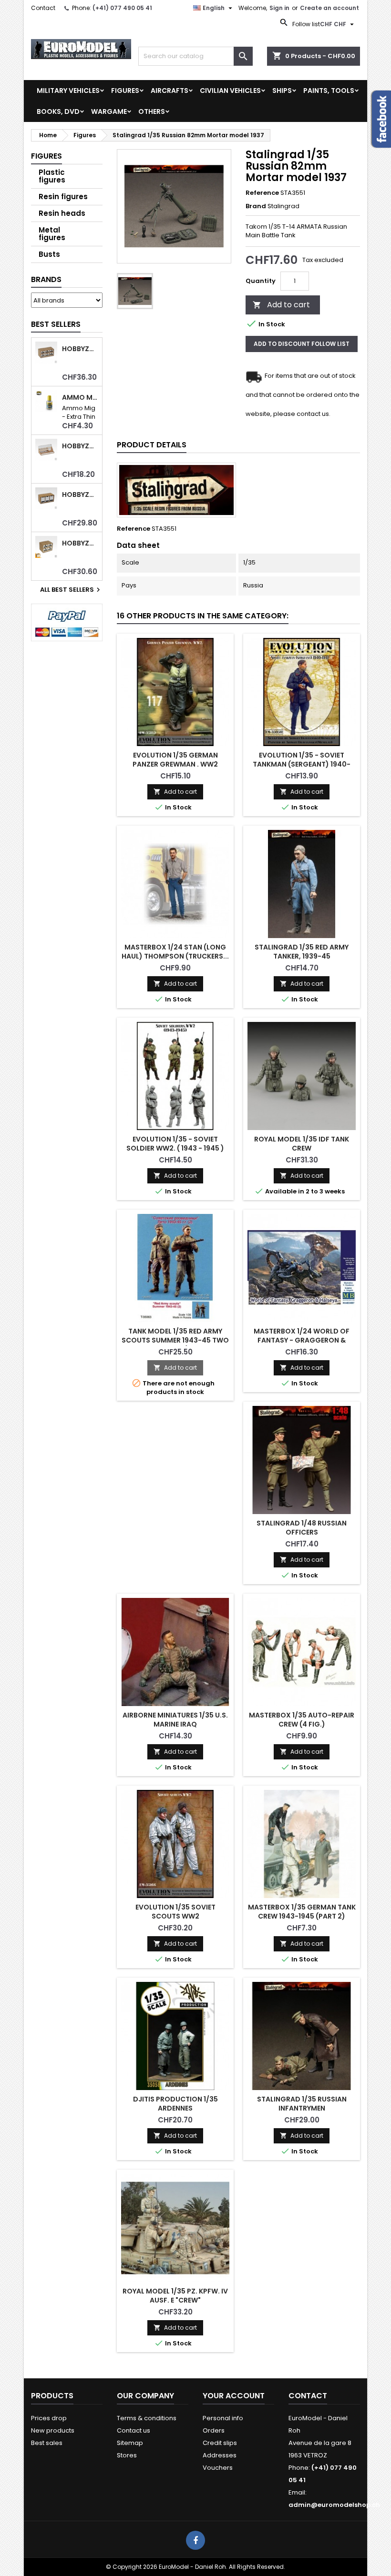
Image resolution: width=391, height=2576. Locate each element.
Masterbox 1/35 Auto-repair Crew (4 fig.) (302, 1720)
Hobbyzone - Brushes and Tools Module (80, 446)
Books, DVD (58, 111)
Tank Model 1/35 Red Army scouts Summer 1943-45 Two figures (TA (175, 1340)
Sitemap (130, 2443)
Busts (49, 254)
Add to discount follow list (302, 344)
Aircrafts (170, 91)
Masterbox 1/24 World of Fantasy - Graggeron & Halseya (302, 1340)
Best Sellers (56, 324)
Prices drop (49, 2418)
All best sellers (71, 590)
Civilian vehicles (230, 91)
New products (53, 2430)
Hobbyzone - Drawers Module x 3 (80, 495)
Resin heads (62, 213)
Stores (127, 2455)
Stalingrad (283, 206)
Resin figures (63, 197)
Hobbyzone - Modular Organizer (80, 543)
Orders (214, 2430)
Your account (234, 2396)
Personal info (223, 2418)
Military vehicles (68, 91)
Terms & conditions (147, 2418)
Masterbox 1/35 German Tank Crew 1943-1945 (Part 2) (302, 1912)
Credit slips (220, 2443)
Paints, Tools (329, 91)
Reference (262, 193)
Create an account (329, 8)
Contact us (134, 2430)
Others (152, 111)
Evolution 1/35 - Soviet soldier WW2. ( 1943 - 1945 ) (175, 1144)
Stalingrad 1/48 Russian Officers (302, 1528)
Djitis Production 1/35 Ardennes (175, 2104)
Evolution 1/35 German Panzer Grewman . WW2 (175, 760)
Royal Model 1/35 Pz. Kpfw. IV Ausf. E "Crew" (175, 2296)
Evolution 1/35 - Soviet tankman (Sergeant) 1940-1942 (302, 764)
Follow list (305, 24)
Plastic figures (52, 176)
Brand (256, 206)
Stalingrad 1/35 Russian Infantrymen (302, 2104)
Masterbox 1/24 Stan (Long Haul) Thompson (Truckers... (175, 952)
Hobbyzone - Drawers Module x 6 (80, 349)
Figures (125, 91)
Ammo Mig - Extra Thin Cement (80, 398)
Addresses (220, 2455)
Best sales (47, 2443)
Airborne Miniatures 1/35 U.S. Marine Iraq (175, 1720)
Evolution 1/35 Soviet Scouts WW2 (175, 1912)
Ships (282, 91)
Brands (46, 279)
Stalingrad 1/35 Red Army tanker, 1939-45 (302, 952)
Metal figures (52, 234)
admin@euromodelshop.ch (334, 2505)
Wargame (109, 111)
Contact (43, 8)
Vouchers (218, 2468)
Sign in (279, 8)
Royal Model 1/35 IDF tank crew (302, 1144)
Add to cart (281, 305)
